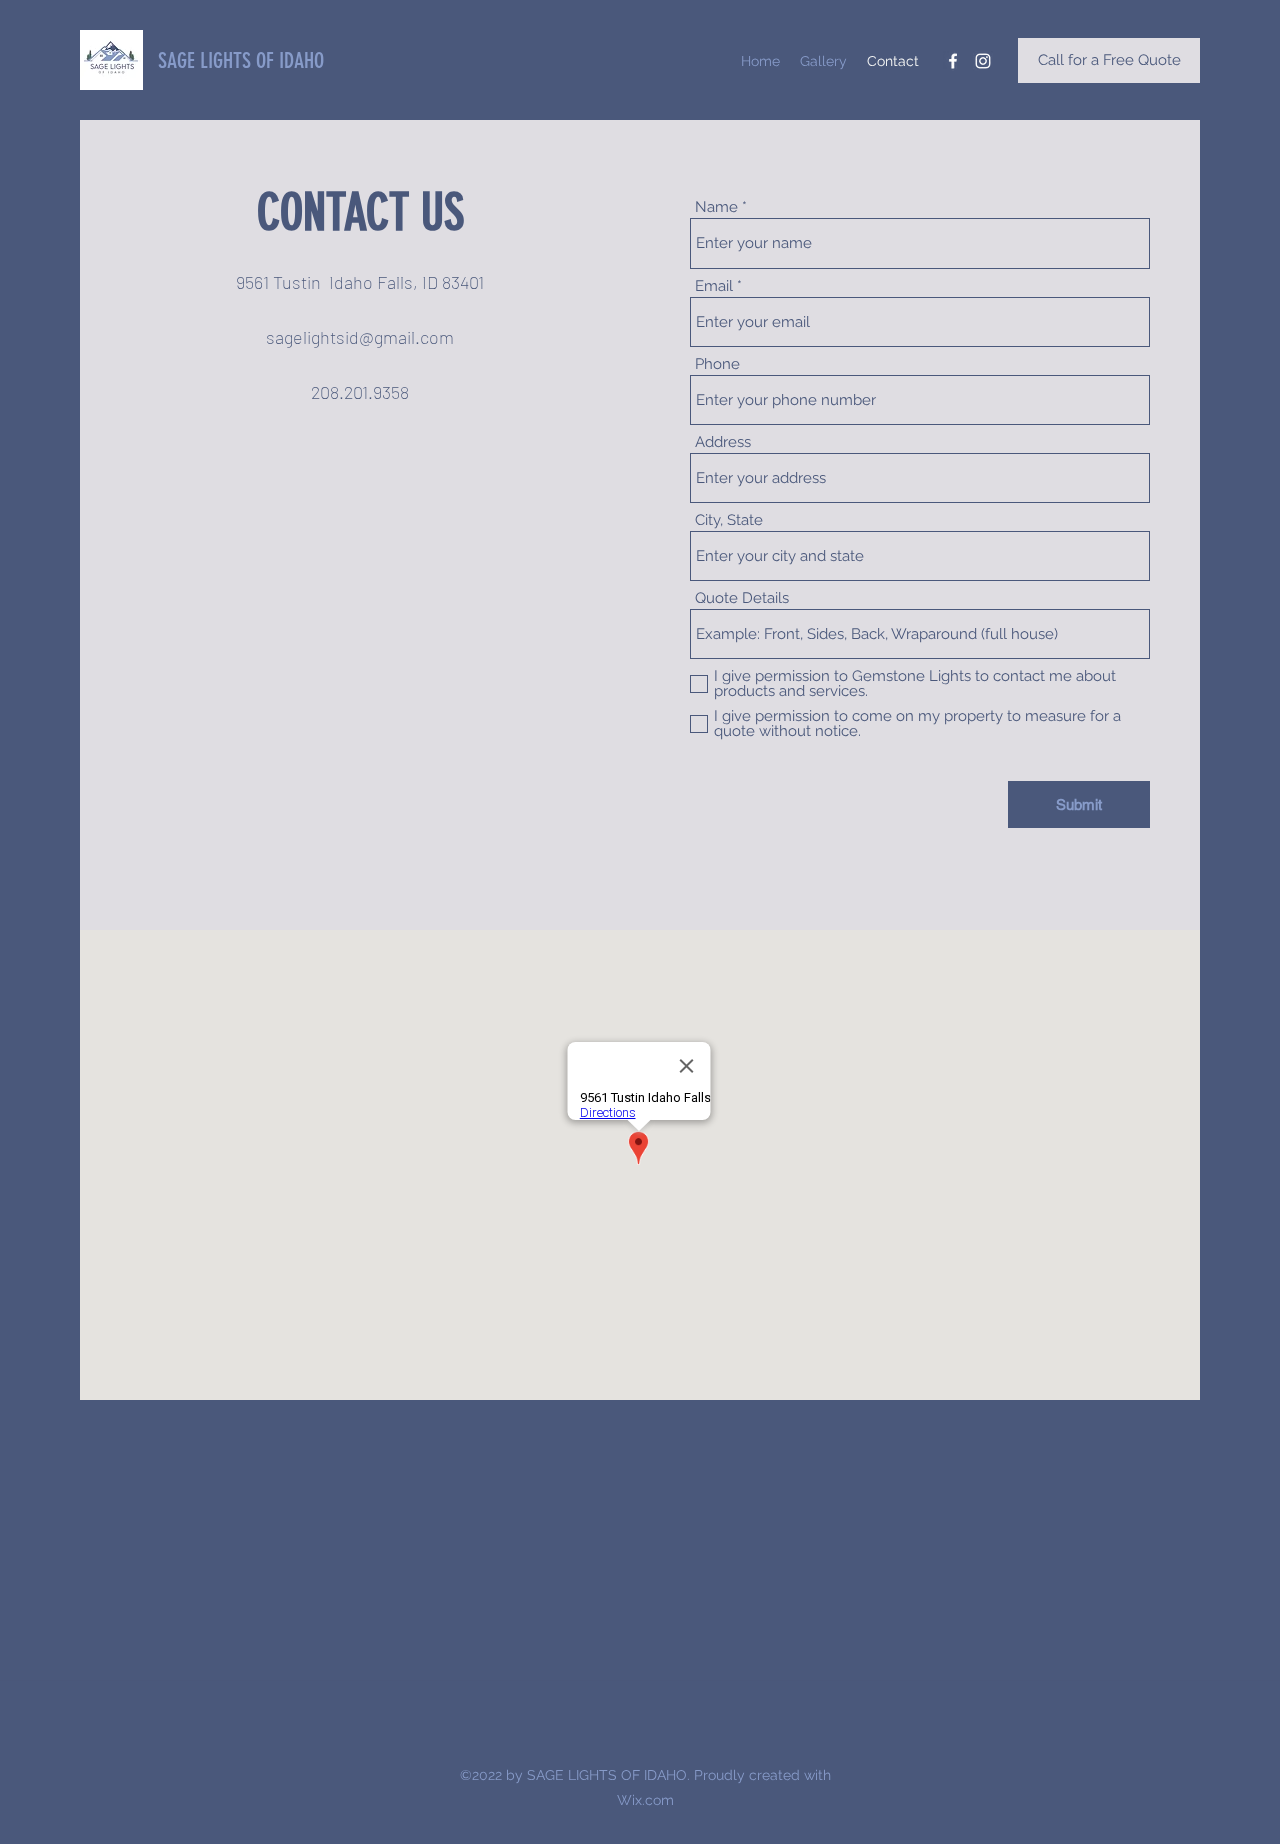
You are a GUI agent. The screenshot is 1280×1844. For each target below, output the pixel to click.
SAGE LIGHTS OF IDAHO (241, 60)
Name (716, 207)
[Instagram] (983, 61)
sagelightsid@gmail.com (360, 337)
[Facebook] (953, 61)
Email (714, 286)
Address (723, 442)
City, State (729, 520)
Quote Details (742, 598)
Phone (717, 364)
